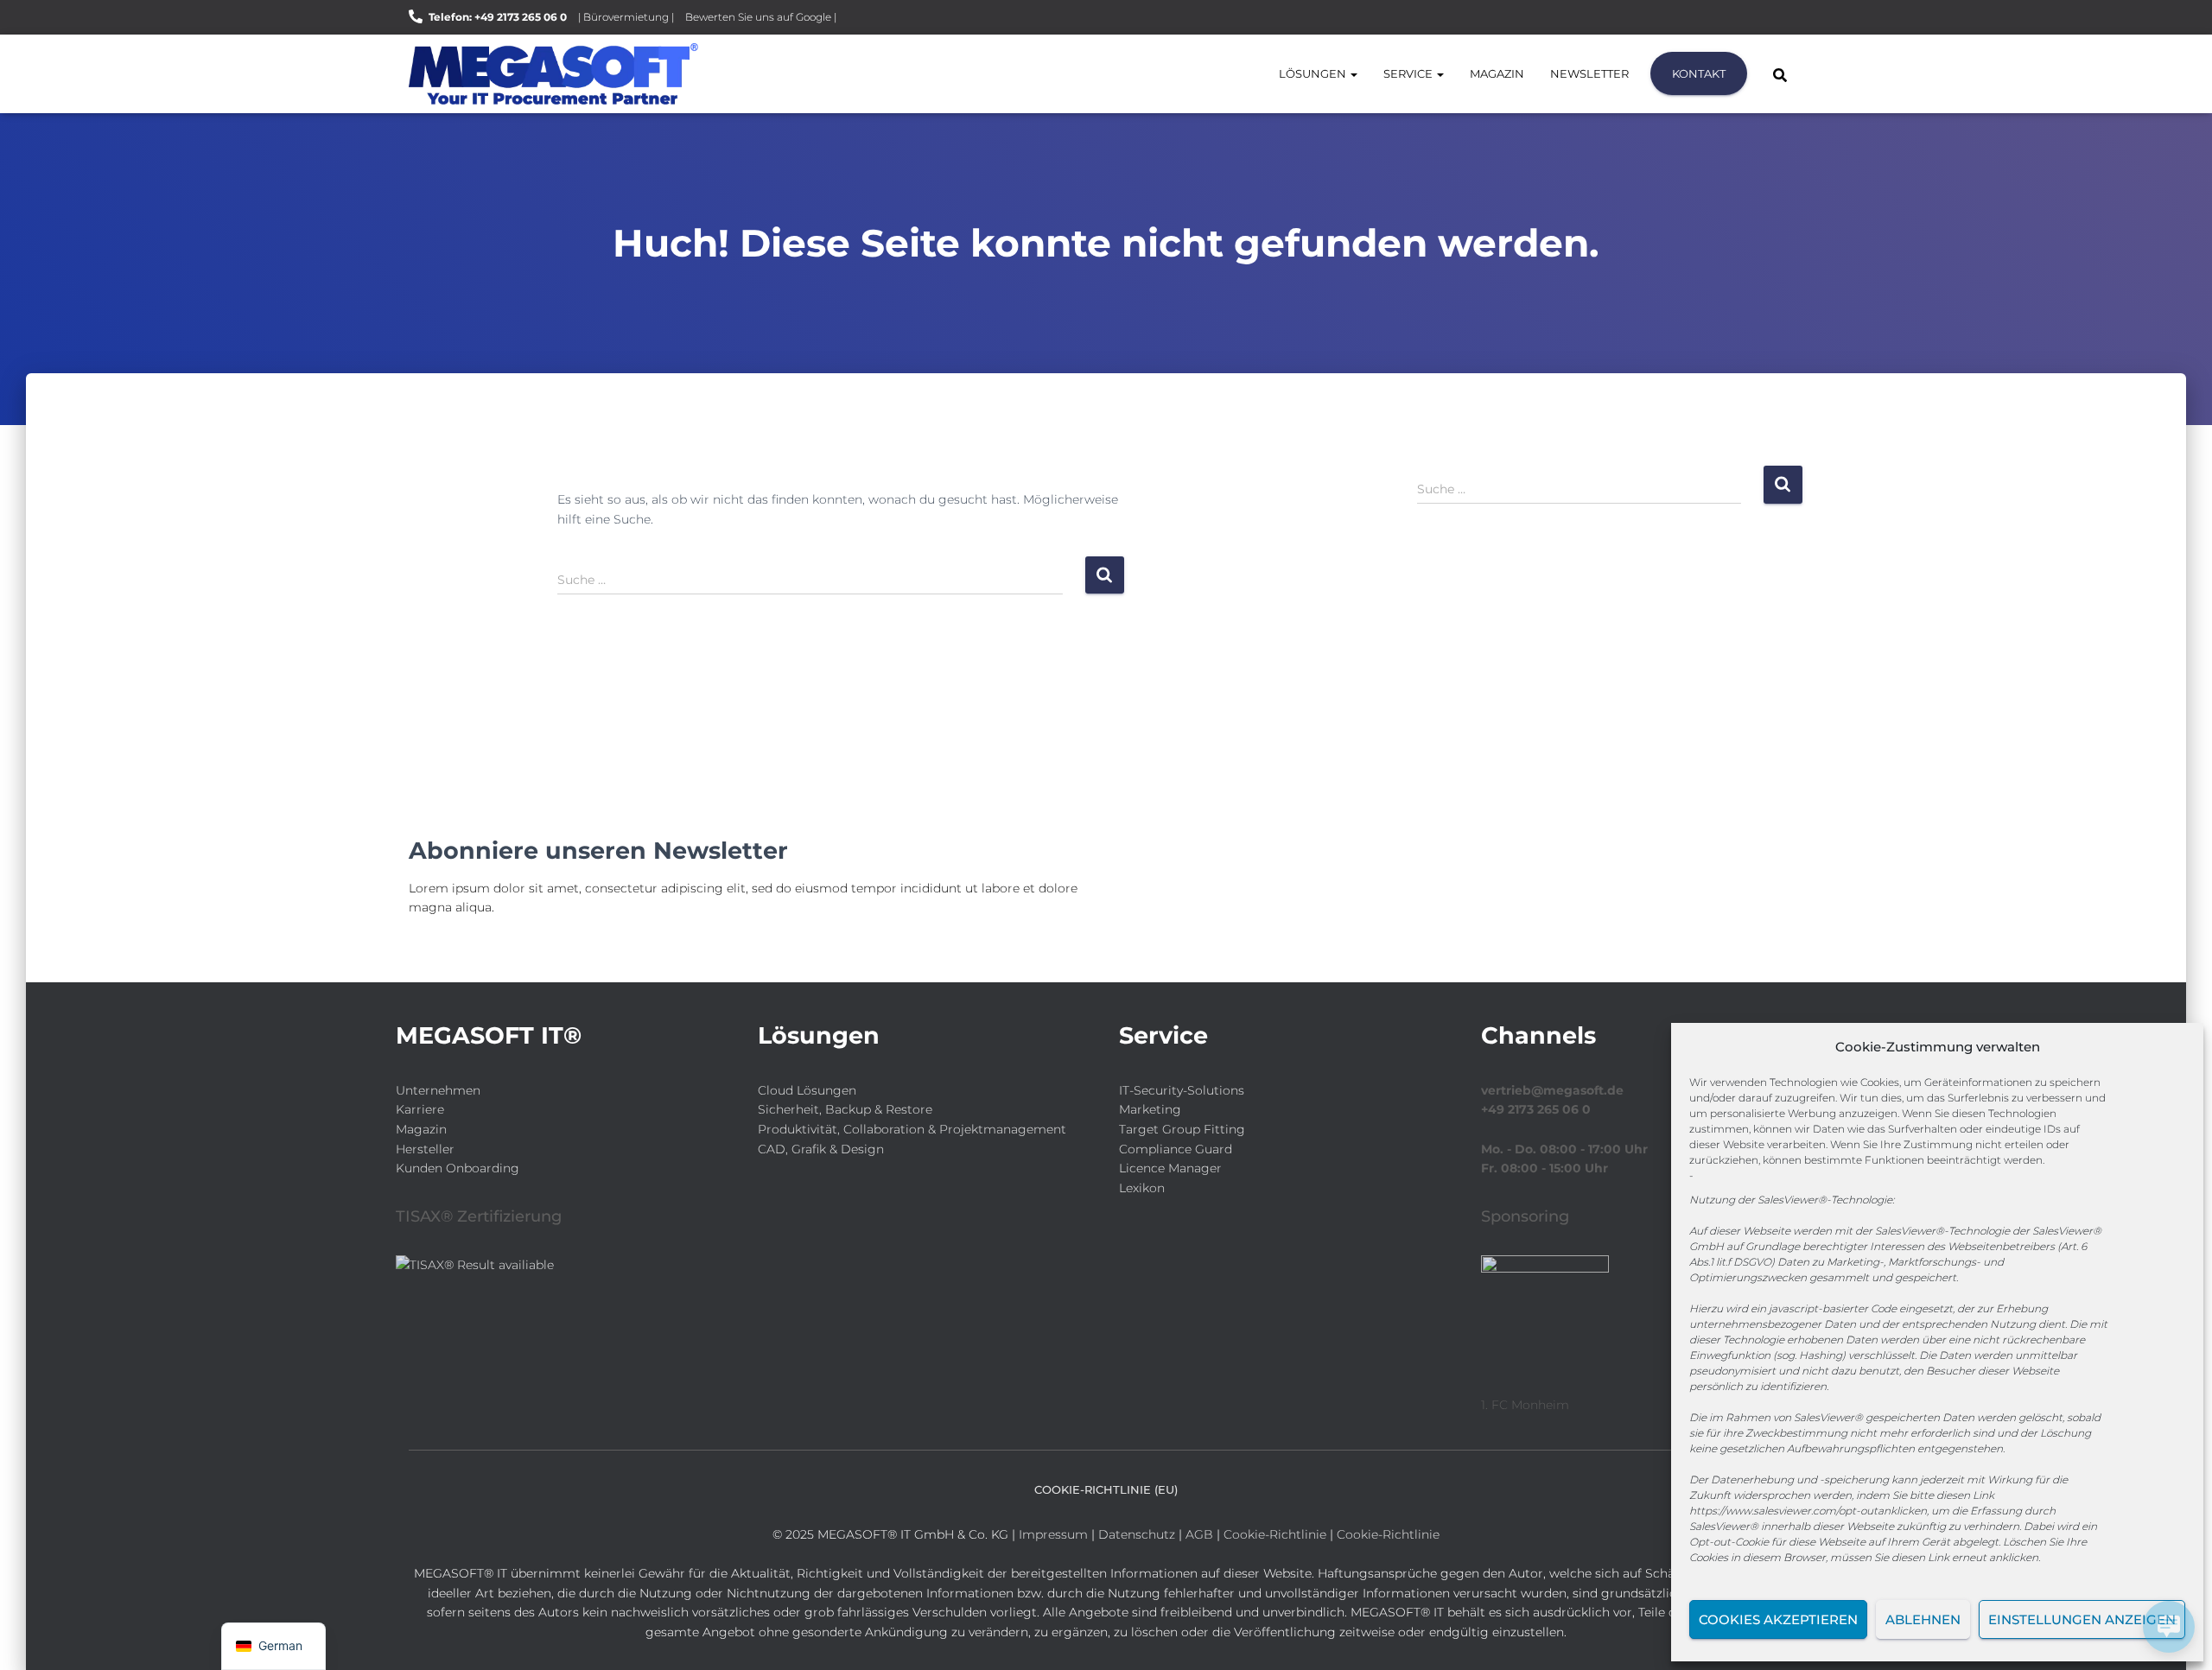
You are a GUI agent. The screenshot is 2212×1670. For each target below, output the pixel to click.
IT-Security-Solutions (1182, 1090)
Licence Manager (1170, 1168)
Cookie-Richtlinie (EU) (1106, 1489)
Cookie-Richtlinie (1277, 1534)
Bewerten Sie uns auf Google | (761, 17)
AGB (1199, 1534)
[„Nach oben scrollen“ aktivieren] (35, 1635)
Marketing (1150, 1109)
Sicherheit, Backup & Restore (845, 1109)
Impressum (1053, 1534)
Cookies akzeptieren (1778, 1619)
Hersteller (425, 1149)
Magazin (1497, 73)
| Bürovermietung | (626, 17)
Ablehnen (1923, 1619)
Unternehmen (438, 1090)
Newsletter (1589, 73)
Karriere (420, 1109)
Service (1409, 73)
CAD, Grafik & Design (821, 1149)
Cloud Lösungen (807, 1090)
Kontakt (1699, 73)
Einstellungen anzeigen (2082, 1619)
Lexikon (1142, 1188)
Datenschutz (1137, 1534)
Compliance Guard (1176, 1149)
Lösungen (1314, 73)
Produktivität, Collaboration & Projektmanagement (912, 1129)
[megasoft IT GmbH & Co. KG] (553, 74)
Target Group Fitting (1182, 1129)
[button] (1353, 73)
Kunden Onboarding (458, 1168)
